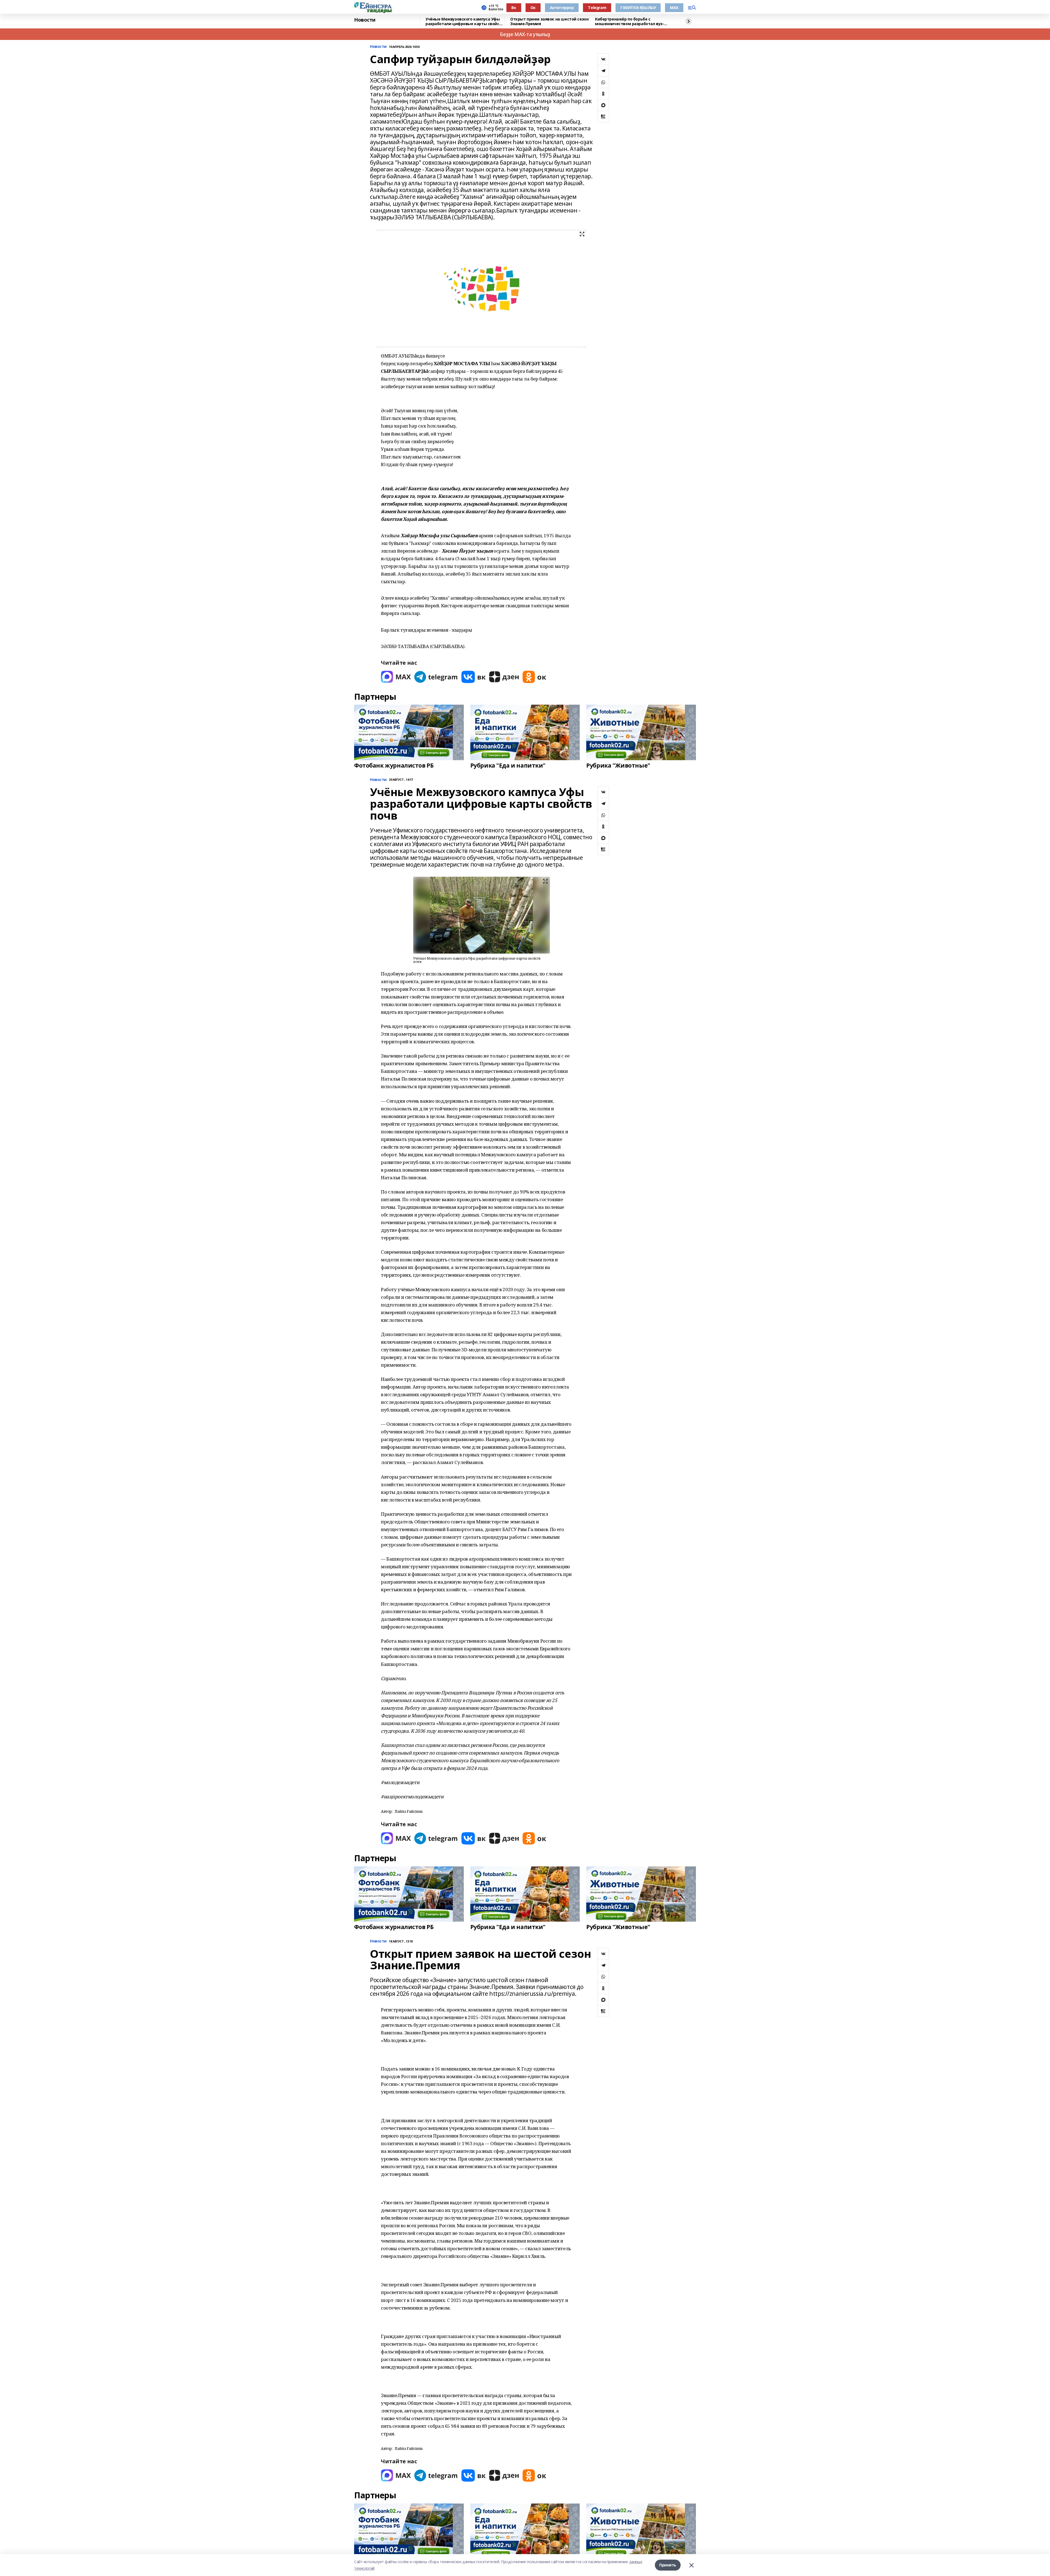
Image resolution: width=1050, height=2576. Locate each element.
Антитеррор (562, 8)
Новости (365, 20)
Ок (533, 8)
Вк (514, 8)
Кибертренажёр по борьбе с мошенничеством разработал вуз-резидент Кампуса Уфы (629, 21)
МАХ (674, 8)
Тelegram (597, 8)
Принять (668, 2565)
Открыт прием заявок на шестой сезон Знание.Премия (549, 21)
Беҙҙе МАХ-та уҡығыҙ (525, 34)
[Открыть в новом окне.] (396, 677)
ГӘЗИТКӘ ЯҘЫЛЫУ (638, 8)
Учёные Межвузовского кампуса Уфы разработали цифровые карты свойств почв (465, 21)
